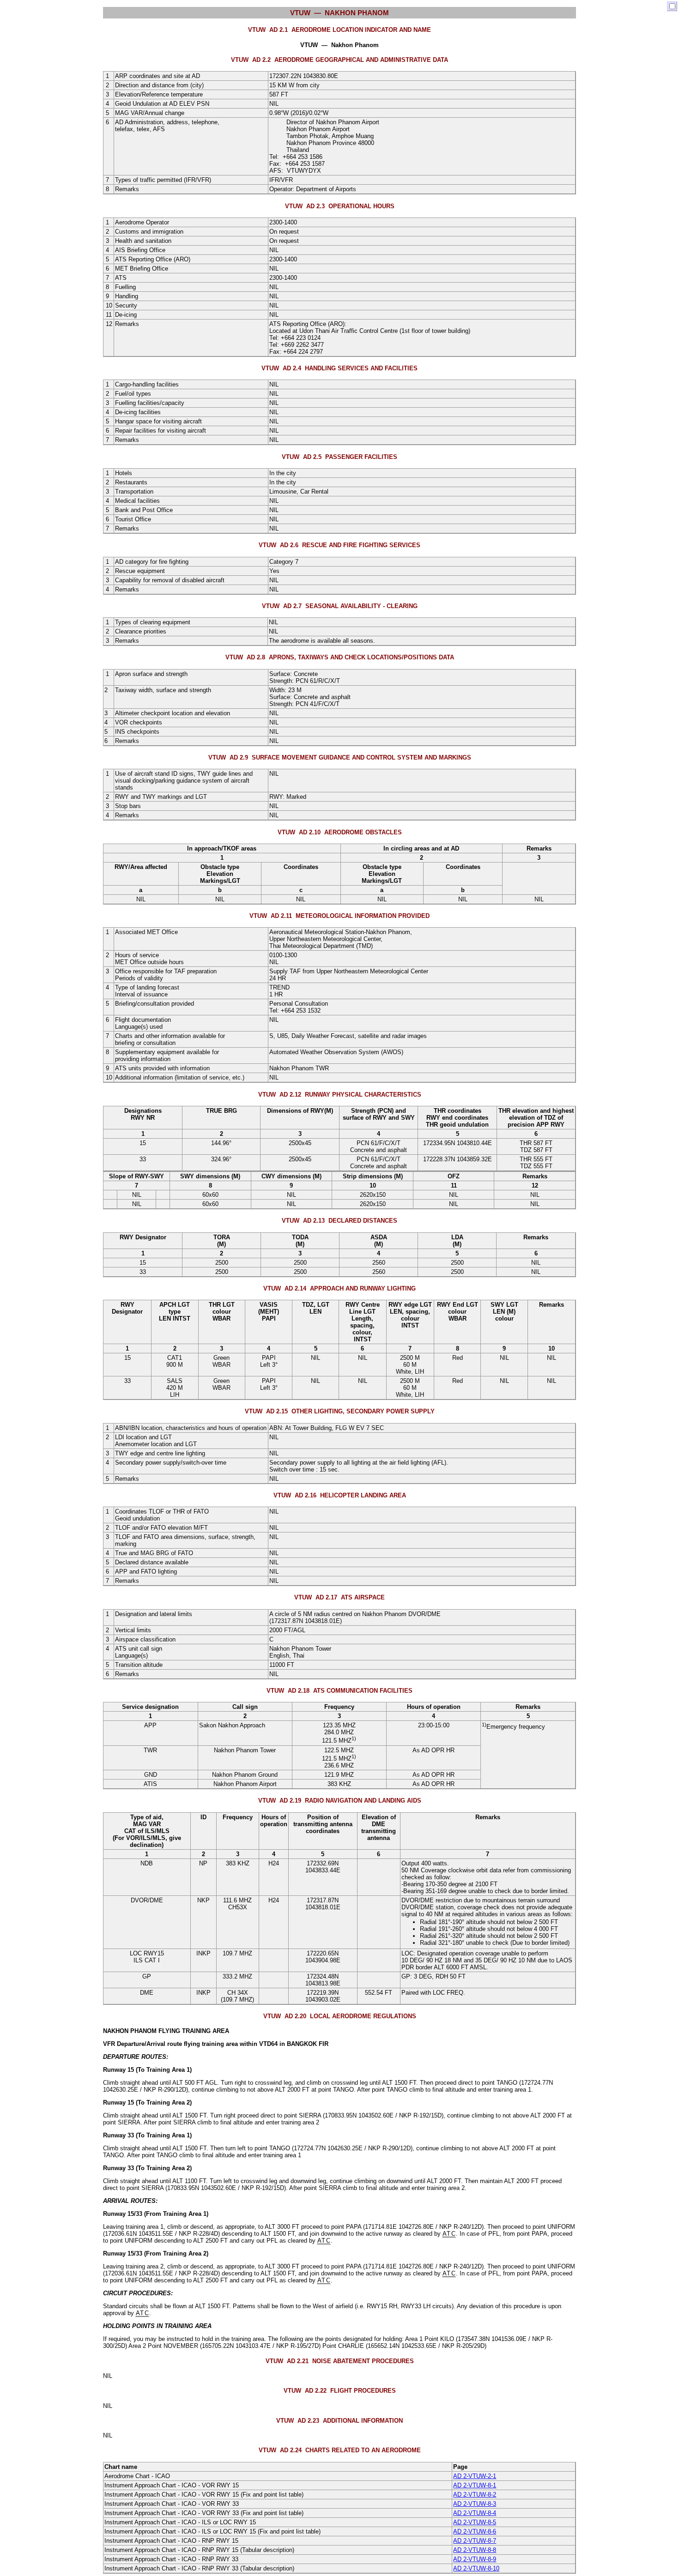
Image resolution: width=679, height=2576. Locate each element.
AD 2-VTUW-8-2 (475, 2495)
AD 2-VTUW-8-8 (475, 2550)
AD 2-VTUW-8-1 (475, 2485)
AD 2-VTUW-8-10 (476, 2568)
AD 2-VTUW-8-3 (475, 2504)
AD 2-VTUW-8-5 (475, 2522)
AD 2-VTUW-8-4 (475, 2513)
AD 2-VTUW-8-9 (475, 2559)
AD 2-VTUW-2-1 (475, 2476)
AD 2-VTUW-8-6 (475, 2531)
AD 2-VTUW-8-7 (475, 2541)
